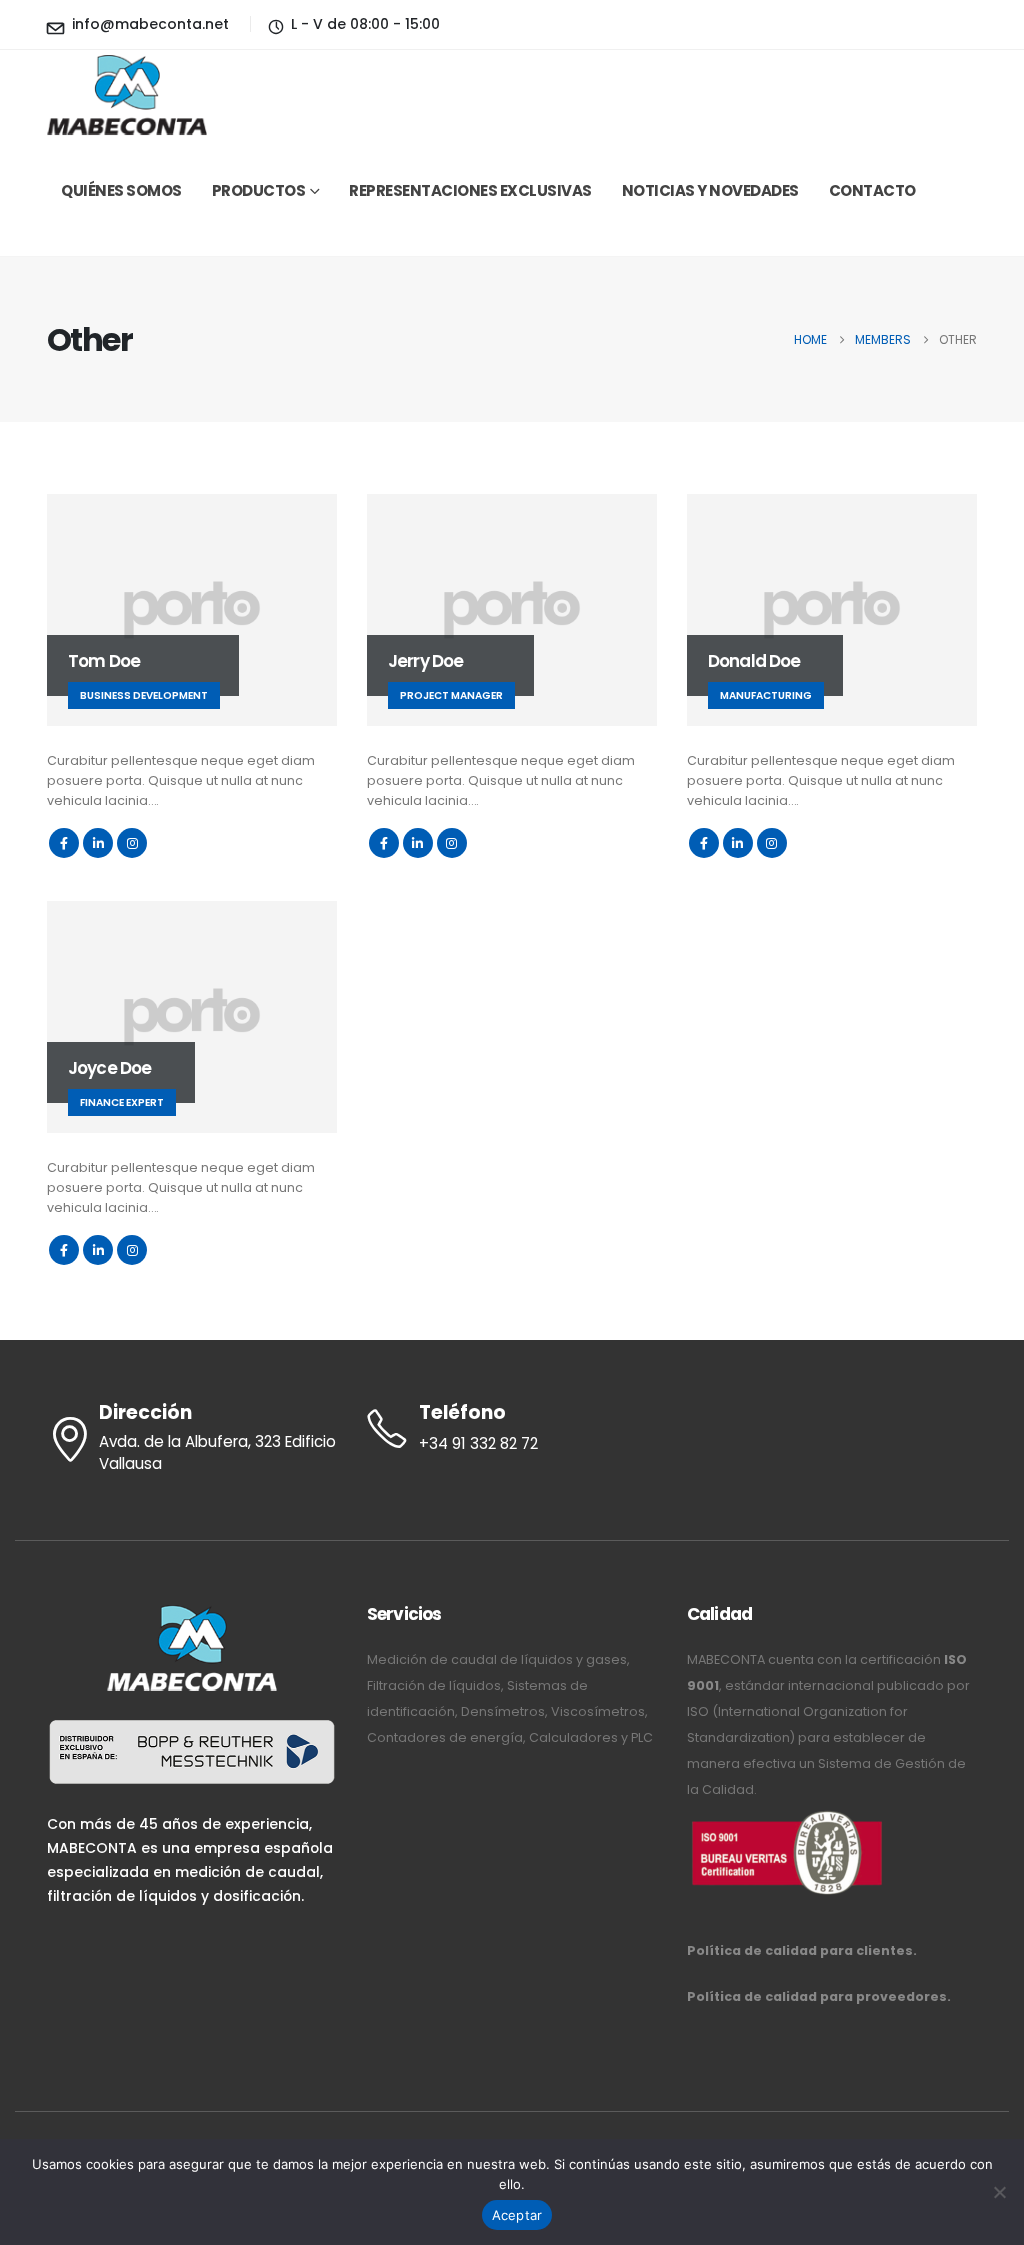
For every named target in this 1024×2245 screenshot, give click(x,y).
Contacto (872, 190)
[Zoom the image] (787, 1815)
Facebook (64, 843)
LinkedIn (98, 843)
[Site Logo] (127, 96)
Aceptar (517, 2215)
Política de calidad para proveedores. (819, 1996)
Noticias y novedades (710, 190)
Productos (259, 190)
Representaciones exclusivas (470, 190)
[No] (999, 2192)
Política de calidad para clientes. (802, 1950)
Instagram (132, 843)
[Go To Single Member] (192, 610)
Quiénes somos (121, 190)
